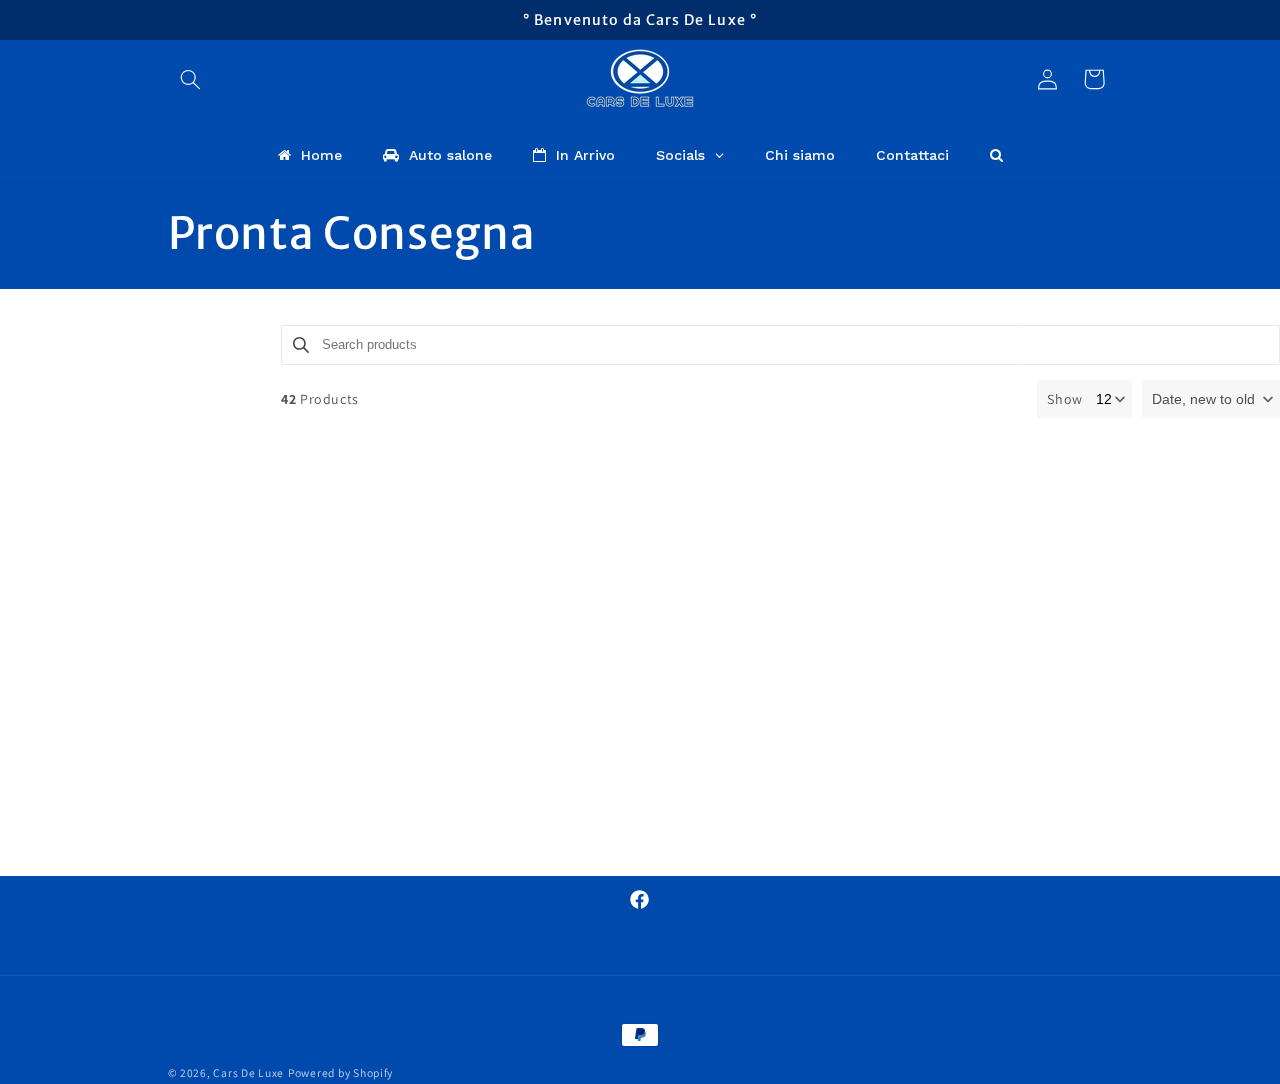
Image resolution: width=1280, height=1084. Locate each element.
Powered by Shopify (340, 1072)
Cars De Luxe (248, 1072)
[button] (191, 79)
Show (1065, 398)
